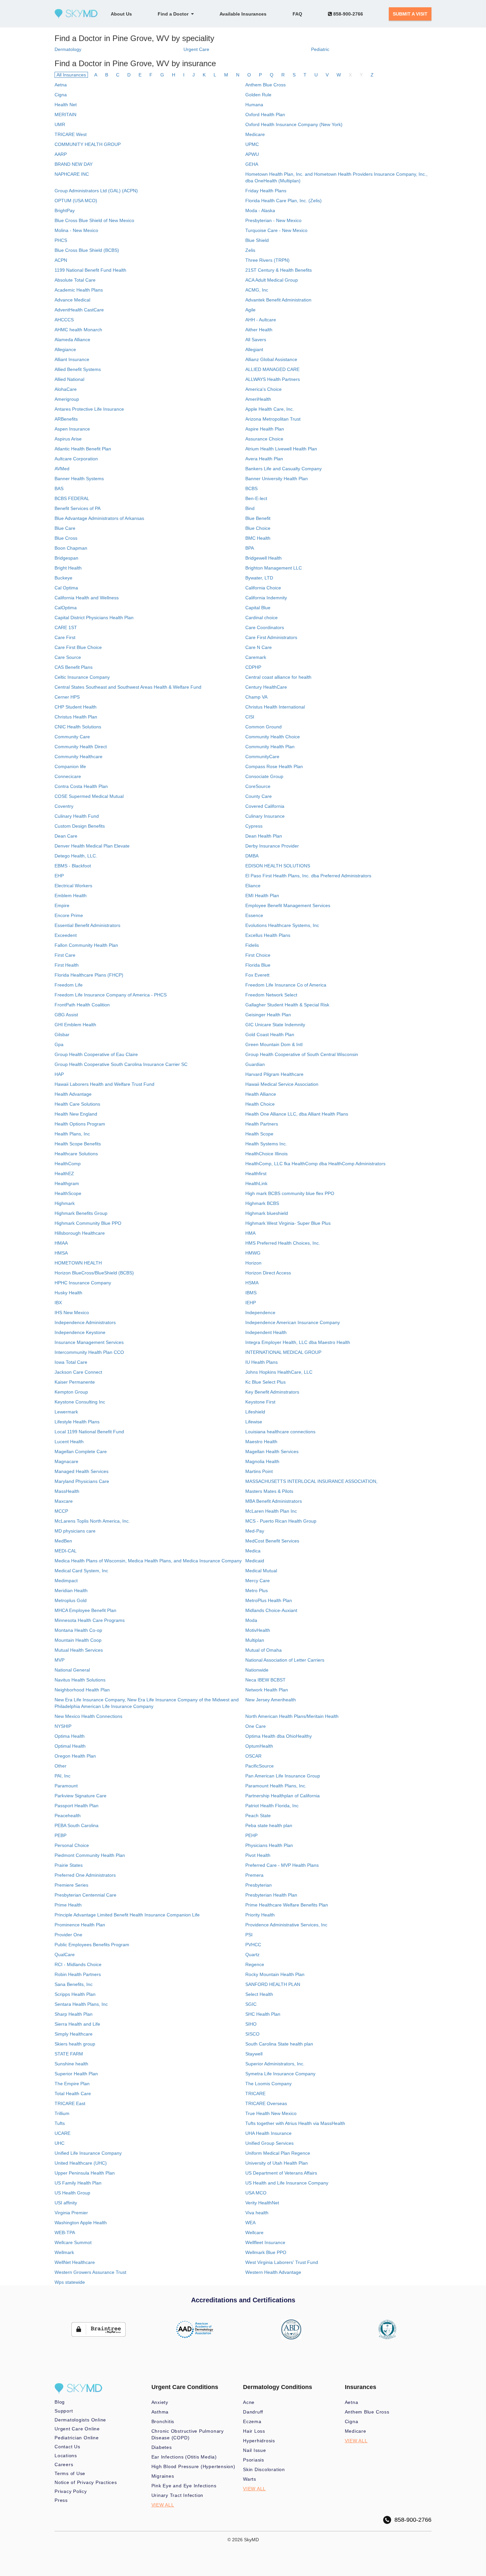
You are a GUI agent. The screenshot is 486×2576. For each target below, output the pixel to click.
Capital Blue (258, 608)
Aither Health (259, 330)
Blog (60, 2402)
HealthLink (256, 1183)
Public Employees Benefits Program (92, 1945)
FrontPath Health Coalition (82, 1005)
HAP (59, 1074)
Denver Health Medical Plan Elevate (92, 846)
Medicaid (255, 1561)
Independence (260, 1312)
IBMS (251, 1293)
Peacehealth (68, 1816)
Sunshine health (71, 2064)
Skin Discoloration (264, 2469)
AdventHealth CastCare (79, 310)
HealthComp (68, 1164)
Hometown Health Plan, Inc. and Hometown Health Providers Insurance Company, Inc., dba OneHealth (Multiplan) (336, 177)
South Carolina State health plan (279, 2044)
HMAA (61, 1243)
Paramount (66, 1786)
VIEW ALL (163, 2505)
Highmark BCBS (262, 1203)
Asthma (160, 2412)
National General (72, 1670)
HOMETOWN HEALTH (78, 1263)
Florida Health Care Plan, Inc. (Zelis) (283, 201)
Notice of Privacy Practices (86, 2482)
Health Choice (260, 1104)
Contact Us (67, 2447)
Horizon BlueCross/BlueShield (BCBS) (94, 1273)
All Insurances (71, 75)
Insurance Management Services (89, 1342)
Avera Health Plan (264, 459)
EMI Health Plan (262, 896)
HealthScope (68, 1193)
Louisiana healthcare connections (280, 1432)
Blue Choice (258, 528)
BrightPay (65, 210)
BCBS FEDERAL (72, 498)
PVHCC (253, 1945)
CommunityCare (262, 757)
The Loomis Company (268, 2084)
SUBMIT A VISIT (410, 14)
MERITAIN (65, 115)
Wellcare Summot (73, 2242)
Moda (251, 1620)
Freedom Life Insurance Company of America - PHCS (111, 995)
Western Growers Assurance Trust (90, 2272)
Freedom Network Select (271, 995)
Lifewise (254, 1422)
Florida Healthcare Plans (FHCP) (89, 975)
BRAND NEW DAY (74, 164)
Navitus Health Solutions (80, 1680)
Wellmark (64, 2252)
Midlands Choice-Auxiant (271, 1610)
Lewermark (66, 1412)
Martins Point (259, 1471)
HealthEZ (64, 1173)
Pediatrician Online (77, 2438)
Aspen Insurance (72, 429)
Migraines (163, 2476)
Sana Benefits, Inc (74, 1984)
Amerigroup (67, 399)
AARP (61, 154)
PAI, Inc (62, 1776)
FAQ (297, 14)
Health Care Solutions (77, 1104)
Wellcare (254, 2232)
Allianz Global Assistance (271, 359)
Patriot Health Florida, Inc (272, 1806)
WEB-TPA (65, 2232)
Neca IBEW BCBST (265, 1680)
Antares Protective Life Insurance (89, 409)
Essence (254, 915)
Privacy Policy (71, 2491)
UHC (60, 2143)
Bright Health (68, 568)
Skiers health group (75, 2044)
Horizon (253, 1263)
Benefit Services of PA (78, 508)
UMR (60, 124)
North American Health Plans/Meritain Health (292, 1716)
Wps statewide (70, 2282)
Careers (64, 2464)
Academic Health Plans (79, 290)
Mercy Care (258, 1581)
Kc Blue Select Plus (265, 1382)
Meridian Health (71, 1590)
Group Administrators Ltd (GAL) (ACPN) (96, 191)
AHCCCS (64, 320)
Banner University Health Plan (277, 479)
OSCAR (253, 1756)
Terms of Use (70, 2473)
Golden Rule (258, 95)
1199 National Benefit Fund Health (90, 270)
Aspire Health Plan (265, 429)
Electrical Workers (73, 886)
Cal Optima (66, 588)
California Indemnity (266, 598)
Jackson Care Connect (78, 1372)
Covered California (265, 806)
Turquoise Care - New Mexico (276, 230)
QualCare (65, 1955)
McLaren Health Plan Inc (271, 1511)
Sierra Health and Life (77, 2024)
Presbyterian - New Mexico (273, 220)
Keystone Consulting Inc (80, 1402)
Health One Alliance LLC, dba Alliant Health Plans (297, 1114)
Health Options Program (80, 1124)
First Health (67, 965)
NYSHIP (63, 1726)
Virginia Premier (71, 2213)
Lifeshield (255, 1412)
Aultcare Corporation (76, 459)
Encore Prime (69, 915)
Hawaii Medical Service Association (282, 1084)
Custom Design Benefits (80, 826)
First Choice (258, 955)
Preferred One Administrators (85, 1875)
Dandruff (253, 2412)
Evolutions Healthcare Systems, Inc (282, 925)
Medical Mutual (261, 1571)
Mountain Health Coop (78, 1640)
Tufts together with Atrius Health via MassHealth (295, 2123)
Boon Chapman (71, 548)
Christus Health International (275, 707)
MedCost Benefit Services (272, 1541)
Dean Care (66, 836)
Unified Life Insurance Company (88, 2153)
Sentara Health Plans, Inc (81, 2004)
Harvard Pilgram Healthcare (274, 1074)
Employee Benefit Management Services (288, 905)
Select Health (259, 1994)
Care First (65, 637)
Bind (250, 508)
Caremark (256, 657)
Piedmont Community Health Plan (90, 1855)
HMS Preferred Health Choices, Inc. (283, 1243)
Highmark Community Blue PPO (88, 1223)
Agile (250, 310)
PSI (249, 1935)
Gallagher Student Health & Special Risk (287, 1005)
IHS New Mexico (72, 1312)
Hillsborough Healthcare (80, 1233)
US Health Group (72, 2193)
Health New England (76, 1114)
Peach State (258, 1816)
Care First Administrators (271, 637)
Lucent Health (69, 1442)
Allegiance (65, 349)
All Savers (256, 340)
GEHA (252, 164)
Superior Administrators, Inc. (275, 2064)
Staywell (254, 2054)
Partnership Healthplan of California (283, 1796)
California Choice (263, 588)
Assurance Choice (264, 439)
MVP (60, 1660)
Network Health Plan (267, 1690)
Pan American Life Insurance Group (283, 1776)
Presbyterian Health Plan (271, 1895)
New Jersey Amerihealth (271, 1700)
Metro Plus (257, 1590)
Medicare (255, 134)
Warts (250, 2479)
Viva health (257, 2213)
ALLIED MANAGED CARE (272, 369)
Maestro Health (261, 1442)
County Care (259, 796)
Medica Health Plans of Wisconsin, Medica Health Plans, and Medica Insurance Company (148, 1561)
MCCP (61, 1511)
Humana (254, 105)
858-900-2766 (347, 14)
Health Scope (259, 1134)
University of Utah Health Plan (277, 2163)
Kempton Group (71, 1392)
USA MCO (256, 2193)
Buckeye (63, 578)
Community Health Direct (81, 747)
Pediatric (320, 49)
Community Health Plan (270, 747)
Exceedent (66, 935)
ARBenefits (66, 419)
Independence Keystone (80, 1332)
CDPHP (253, 667)
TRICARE (255, 2093)
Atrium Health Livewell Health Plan (281, 449)
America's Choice (263, 389)
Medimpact (66, 1581)
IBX (58, 1303)
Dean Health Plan (264, 836)
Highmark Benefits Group (81, 1213)
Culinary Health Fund (77, 816)
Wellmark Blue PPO (266, 2252)
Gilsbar (62, 1035)
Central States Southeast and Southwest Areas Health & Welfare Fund (128, 687)
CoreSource (258, 786)
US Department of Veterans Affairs (281, 2173)
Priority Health (260, 1915)
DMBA (252, 856)
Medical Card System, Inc (81, 1571)
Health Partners (262, 1124)
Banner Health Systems (79, 479)
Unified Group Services (269, 2143)
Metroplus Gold (71, 1600)
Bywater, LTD (259, 578)
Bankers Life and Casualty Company (283, 469)
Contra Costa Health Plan (81, 786)
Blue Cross (66, 538)
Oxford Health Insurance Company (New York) (294, 124)
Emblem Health (71, 896)
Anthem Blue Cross (265, 85)
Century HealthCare (266, 687)
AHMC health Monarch (78, 330)
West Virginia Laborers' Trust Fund (282, 2262)
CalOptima (66, 608)
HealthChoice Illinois (266, 1154)
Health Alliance (261, 1094)
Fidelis (252, 945)
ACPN (61, 260)
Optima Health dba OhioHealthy (279, 1736)
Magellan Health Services (272, 1451)
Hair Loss (254, 2431)
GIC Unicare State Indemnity (275, 1025)
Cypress (254, 826)
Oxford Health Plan (265, 115)
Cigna (61, 95)
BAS (59, 488)
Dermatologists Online (80, 2420)
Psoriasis (254, 2460)
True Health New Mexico (271, 2113)
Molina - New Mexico (76, 230)
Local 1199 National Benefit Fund (89, 1432)
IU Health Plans (262, 1362)
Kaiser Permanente (75, 1382)
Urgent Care (196, 49)
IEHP (251, 1303)
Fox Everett (257, 975)
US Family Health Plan (78, 2183)
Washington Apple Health (81, 2223)
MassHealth (67, 1491)
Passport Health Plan (77, 1806)
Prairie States (69, 1865)
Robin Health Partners (78, 1974)
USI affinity (66, 2203)
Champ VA (256, 697)
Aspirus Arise (68, 439)
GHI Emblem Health (75, 1025)
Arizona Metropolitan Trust (273, 419)
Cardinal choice (262, 618)
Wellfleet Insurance (265, 2242)
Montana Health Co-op (78, 1630)
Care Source (68, 657)
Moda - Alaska (260, 210)
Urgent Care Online (77, 2429)
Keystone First (260, 1402)
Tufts (60, 2123)
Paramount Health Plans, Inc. (276, 1786)
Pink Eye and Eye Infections (184, 2486)
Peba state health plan (269, 1825)
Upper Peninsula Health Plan (85, 2173)
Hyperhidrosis (259, 2441)
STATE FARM (69, 2054)
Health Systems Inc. (266, 1144)
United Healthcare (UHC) (81, 2163)
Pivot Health (258, 1855)
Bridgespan (66, 558)
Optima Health (70, 1736)
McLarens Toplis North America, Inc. (92, 1521)
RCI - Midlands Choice (78, 1964)
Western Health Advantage (273, 2272)
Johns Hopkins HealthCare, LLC (279, 1372)
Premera (254, 1875)
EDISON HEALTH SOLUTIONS (278, 866)
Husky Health (68, 1293)
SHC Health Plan (263, 2014)
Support (64, 2411)
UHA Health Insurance (268, 2133)
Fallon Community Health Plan (86, 945)
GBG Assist (66, 1015)
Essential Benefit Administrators (87, 925)
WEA (250, 2223)
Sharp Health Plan (74, 2014)
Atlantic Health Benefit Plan (83, 449)
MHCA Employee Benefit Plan (85, 1610)
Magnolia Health (262, 1461)
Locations (66, 2456)
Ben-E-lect (256, 498)
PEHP (251, 1835)
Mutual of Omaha (263, 1650)
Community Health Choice (273, 737)
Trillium (62, 2113)
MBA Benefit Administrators (274, 1501)
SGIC (251, 2004)
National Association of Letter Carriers (285, 1660)
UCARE (62, 2133)
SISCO (252, 2034)
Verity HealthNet (262, 2203)
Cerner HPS (67, 697)
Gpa (59, 1044)
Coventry (64, 806)
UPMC (252, 144)
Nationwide (257, 1670)
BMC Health (258, 538)
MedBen (63, 1541)
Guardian (255, 1064)
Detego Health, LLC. (76, 856)
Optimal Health (70, 1746)
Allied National (69, 379)
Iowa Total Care (71, 1362)
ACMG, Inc (257, 290)
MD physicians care (75, 1531)
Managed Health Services (81, 1471)
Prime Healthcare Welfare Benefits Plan (287, 1905)
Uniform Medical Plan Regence (278, 2153)
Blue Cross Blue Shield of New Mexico (94, 220)
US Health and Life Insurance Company (287, 2183)
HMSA (61, 1253)
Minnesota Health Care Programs (90, 1620)
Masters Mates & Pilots (269, 1491)
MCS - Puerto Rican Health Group (281, 1521)
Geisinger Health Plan (268, 1015)
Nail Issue (255, 2450)
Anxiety (160, 2402)
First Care (65, 955)
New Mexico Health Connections (88, 1716)
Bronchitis (163, 2421)
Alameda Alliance (72, 340)
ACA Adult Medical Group (272, 280)
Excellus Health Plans (268, 935)
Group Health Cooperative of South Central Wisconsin (302, 1054)
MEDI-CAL (66, 1551)
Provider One (68, 1935)
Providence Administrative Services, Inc (286, 1925)
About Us (121, 14)
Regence (255, 1964)
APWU (252, 154)
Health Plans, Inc (72, 1134)
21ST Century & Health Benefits (279, 270)
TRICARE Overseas (266, 2103)
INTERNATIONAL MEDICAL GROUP (283, 1352)
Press (61, 2500)
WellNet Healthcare (75, 2262)
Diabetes (162, 2447)
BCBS (251, 488)
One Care (256, 1726)
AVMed (62, 469)
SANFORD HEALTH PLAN (273, 1984)
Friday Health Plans (266, 191)
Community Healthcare (79, 757)
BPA (250, 548)
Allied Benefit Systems (78, 369)
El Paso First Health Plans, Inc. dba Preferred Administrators (308, 876)
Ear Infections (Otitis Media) (184, 2457)
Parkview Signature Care (81, 1796)
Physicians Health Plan (269, 1845)
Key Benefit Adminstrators (272, 1392)
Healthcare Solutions (76, 1154)
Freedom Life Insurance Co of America (286, 985)
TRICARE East (70, 2103)
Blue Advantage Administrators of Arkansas (99, 518)
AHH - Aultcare (261, 320)
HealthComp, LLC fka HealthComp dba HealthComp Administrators (315, 1164)
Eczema (252, 2421)
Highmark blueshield (267, 1213)
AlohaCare (66, 389)
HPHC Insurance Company (83, 1283)
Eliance (253, 886)
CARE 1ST (66, 627)
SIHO (251, 2024)
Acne (249, 2402)
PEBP (61, 1835)
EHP (59, 876)
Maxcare (64, 1501)
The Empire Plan (72, 2084)
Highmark (65, 1203)
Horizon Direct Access (268, 1273)
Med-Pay (255, 1531)
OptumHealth (259, 1746)
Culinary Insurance (265, 816)
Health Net (66, 105)
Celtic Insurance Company (82, 677)
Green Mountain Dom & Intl (274, 1044)
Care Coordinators (265, 627)
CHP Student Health (76, 707)
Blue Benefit (258, 518)
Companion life (70, 766)
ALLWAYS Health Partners (273, 379)
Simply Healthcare (74, 2034)
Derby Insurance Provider (272, 846)
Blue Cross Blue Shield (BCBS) (87, 250)
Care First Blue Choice (78, 647)
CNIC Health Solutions (78, 727)
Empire (62, 905)
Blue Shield (257, 240)
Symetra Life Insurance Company (280, 2074)
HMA (250, 1233)
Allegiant (254, 349)
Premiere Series (71, 1885)
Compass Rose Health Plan (274, 766)
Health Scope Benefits (78, 1144)
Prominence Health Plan (80, 1925)
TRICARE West (71, 134)
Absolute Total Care (75, 280)
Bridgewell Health (263, 558)
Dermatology (68, 49)
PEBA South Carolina (77, 1825)
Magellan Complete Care (81, 1451)
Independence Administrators (85, 1322)
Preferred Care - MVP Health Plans (282, 1865)
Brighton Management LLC (274, 568)
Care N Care (259, 647)
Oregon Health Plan (75, 1756)
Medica (253, 1551)
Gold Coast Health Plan (270, 1035)
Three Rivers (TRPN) (267, 260)
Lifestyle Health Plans (77, 1422)
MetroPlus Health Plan (269, 1600)
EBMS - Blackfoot (73, 866)
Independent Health (266, 1332)
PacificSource (260, 1766)
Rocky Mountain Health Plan (275, 1974)
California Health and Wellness (87, 598)
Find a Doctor (174, 14)
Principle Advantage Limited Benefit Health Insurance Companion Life (127, 1915)
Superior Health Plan (76, 2074)
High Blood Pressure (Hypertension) (193, 2466)
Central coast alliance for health (278, 677)
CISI (250, 717)
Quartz (252, 1955)
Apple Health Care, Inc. (270, 409)
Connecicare (68, 776)
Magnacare (66, 1461)
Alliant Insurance (72, 359)
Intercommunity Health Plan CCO (89, 1352)
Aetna (61, 85)
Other (61, 1766)
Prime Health (68, 1905)
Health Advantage (73, 1094)
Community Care (72, 737)
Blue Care (65, 528)
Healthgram (67, 1183)
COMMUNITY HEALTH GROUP (88, 144)
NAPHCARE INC (72, 174)
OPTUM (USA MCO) (76, 201)
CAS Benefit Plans (74, 667)
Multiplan (255, 1640)
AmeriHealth (258, 399)
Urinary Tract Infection (178, 2495)
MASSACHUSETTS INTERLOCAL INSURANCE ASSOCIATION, (311, 1481)
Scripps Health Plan (75, 1994)
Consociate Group (264, 776)
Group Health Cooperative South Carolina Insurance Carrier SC (121, 1064)
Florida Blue (258, 965)
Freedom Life (69, 985)
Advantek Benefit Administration (278, 300)
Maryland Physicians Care (82, 1481)
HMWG (253, 1253)
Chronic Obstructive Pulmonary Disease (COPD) (188, 2434)
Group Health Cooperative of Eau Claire (96, 1054)
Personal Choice (72, 1845)
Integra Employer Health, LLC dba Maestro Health (298, 1342)
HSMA (252, 1283)
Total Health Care (73, 2093)
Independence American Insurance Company (293, 1322)
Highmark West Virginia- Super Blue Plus (288, 1223)
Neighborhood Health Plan (82, 1690)
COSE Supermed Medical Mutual (89, 796)
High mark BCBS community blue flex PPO (290, 1193)
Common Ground (263, 727)
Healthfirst (256, 1173)
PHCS (61, 240)
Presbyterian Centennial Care (85, 1895)
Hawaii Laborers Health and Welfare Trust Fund (104, 1084)
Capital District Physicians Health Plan (94, 618)
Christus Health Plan (76, 717)
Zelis (250, 250)
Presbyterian (259, 1885)
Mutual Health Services (79, 1650)
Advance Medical (72, 300)
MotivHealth (258, 1630)
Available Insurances (243, 14)
